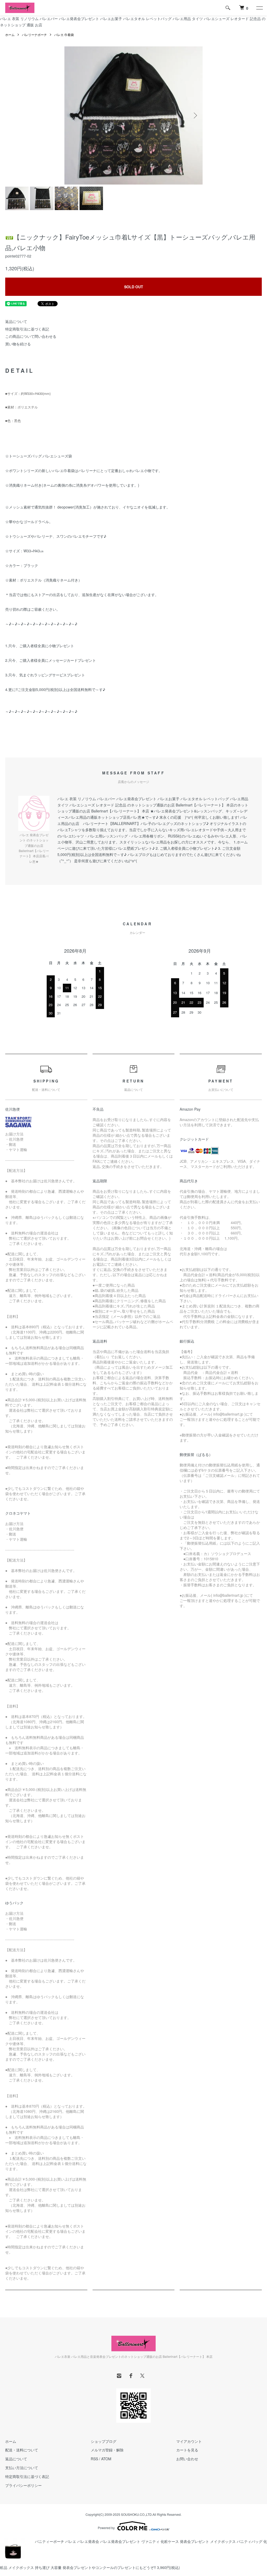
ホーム (10, 35)
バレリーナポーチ (34, 35)
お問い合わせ (187, 2459)
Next (195, 115)
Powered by (106, 2528)
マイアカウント (189, 2441)
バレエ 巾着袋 (64, 35)
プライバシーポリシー (23, 2485)
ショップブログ (104, 2441)
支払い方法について (22, 2468)
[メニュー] (259, 8)
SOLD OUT (134, 287)
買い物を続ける (18, 344)
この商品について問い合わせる (31, 336)
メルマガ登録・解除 (107, 2450)
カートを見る (187, 2450)
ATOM (106, 2459)
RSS (94, 2459)
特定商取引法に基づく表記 (27, 329)
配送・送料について (22, 2450)
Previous (72, 115)
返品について (16, 321)
